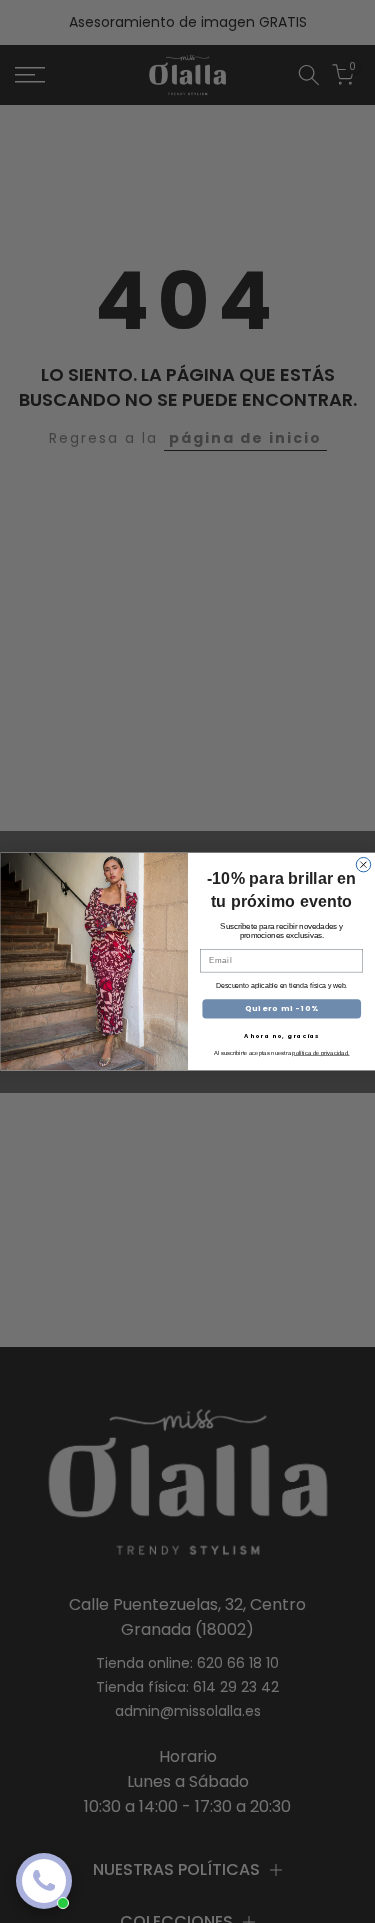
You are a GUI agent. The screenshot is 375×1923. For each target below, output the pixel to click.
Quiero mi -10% (281, 1008)
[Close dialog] (363, 864)
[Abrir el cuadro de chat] (44, 1881)
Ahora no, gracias (281, 1035)
